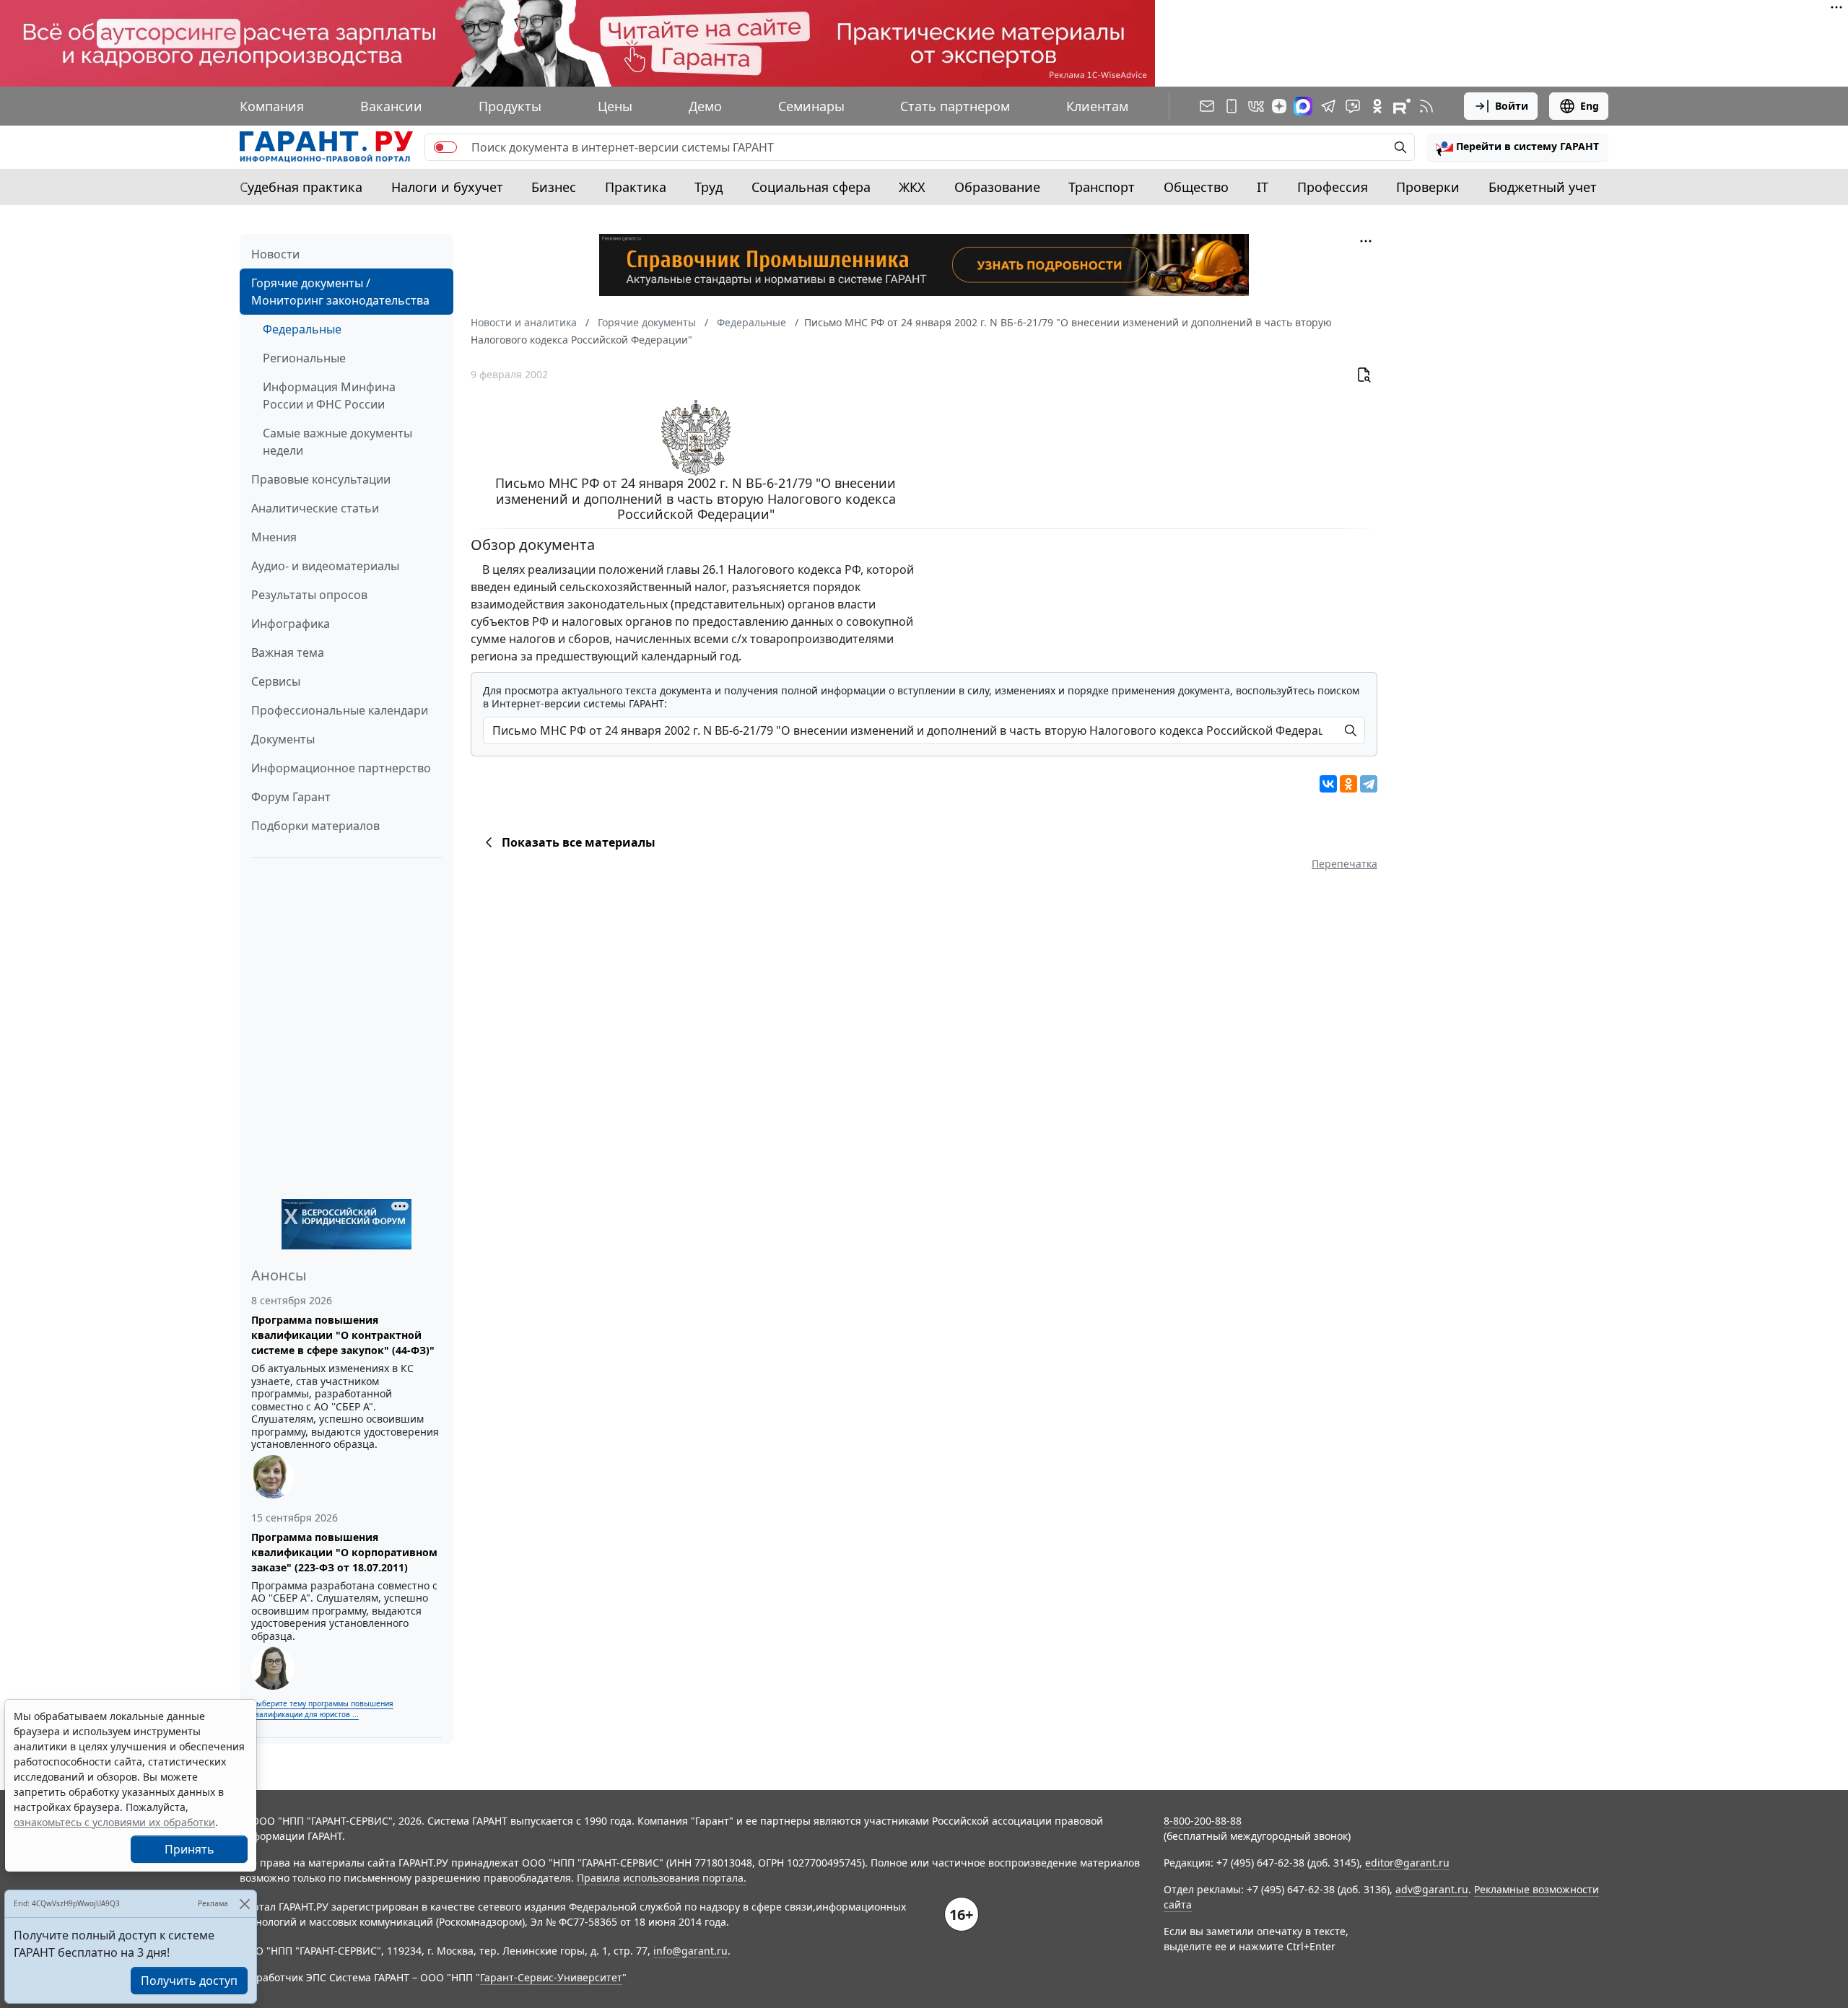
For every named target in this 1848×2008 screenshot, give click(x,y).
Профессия (1333, 187)
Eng (1590, 106)
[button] (1517, 147)
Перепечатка (1344, 864)
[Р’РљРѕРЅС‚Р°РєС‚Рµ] (1328, 784)
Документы (283, 739)
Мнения (274, 537)
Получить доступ (189, 1981)
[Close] (244, 1904)
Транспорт (1102, 187)
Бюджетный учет (1543, 187)
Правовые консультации (321, 479)
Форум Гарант (291, 797)
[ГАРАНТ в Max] (1303, 106)
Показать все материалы (579, 842)
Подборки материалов (315, 826)
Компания (272, 106)
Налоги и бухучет (447, 187)
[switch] (445, 147)
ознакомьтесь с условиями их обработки (114, 1822)
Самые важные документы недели (337, 442)
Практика (636, 187)
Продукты (510, 106)
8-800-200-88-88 (1203, 1821)
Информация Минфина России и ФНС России (329, 396)
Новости (275, 254)
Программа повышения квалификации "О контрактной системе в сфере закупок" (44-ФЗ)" (343, 1335)
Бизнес (554, 187)
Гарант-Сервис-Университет (551, 1977)
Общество (1196, 187)
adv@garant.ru (1432, 1889)
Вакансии (391, 106)
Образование (997, 187)
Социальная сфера (811, 187)
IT (1263, 187)
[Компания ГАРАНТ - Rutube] (1402, 106)
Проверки (1428, 187)
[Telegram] (1369, 784)
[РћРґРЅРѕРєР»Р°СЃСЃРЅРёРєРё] (1348, 784)
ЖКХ (912, 187)
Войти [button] (1512, 106)
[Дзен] (1279, 106)
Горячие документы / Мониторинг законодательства (340, 292)
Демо (705, 106)
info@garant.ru (690, 1951)
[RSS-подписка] (1426, 106)
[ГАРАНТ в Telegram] (1328, 106)
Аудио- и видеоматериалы (325, 566)
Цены (615, 106)
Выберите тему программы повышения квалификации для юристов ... (322, 1709)
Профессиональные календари (340, 710)
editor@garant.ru (1407, 1863)
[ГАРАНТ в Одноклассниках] (1377, 106)
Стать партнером (955, 106)
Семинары (811, 106)
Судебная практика (301, 187)
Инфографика (291, 624)
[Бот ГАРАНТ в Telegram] (1353, 106)
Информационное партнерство (341, 768)
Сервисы (276, 681)
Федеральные (302, 329)
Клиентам (1097, 106)
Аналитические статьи (315, 508)
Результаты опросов (309, 595)
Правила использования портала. (662, 1878)
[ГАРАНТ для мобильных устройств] (1232, 106)
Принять (189, 1849)
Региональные (304, 358)
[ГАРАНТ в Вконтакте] (1256, 106)
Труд (709, 187)
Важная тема (288, 652)
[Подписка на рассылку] (1207, 106)
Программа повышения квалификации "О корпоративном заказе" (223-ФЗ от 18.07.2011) (344, 1552)
